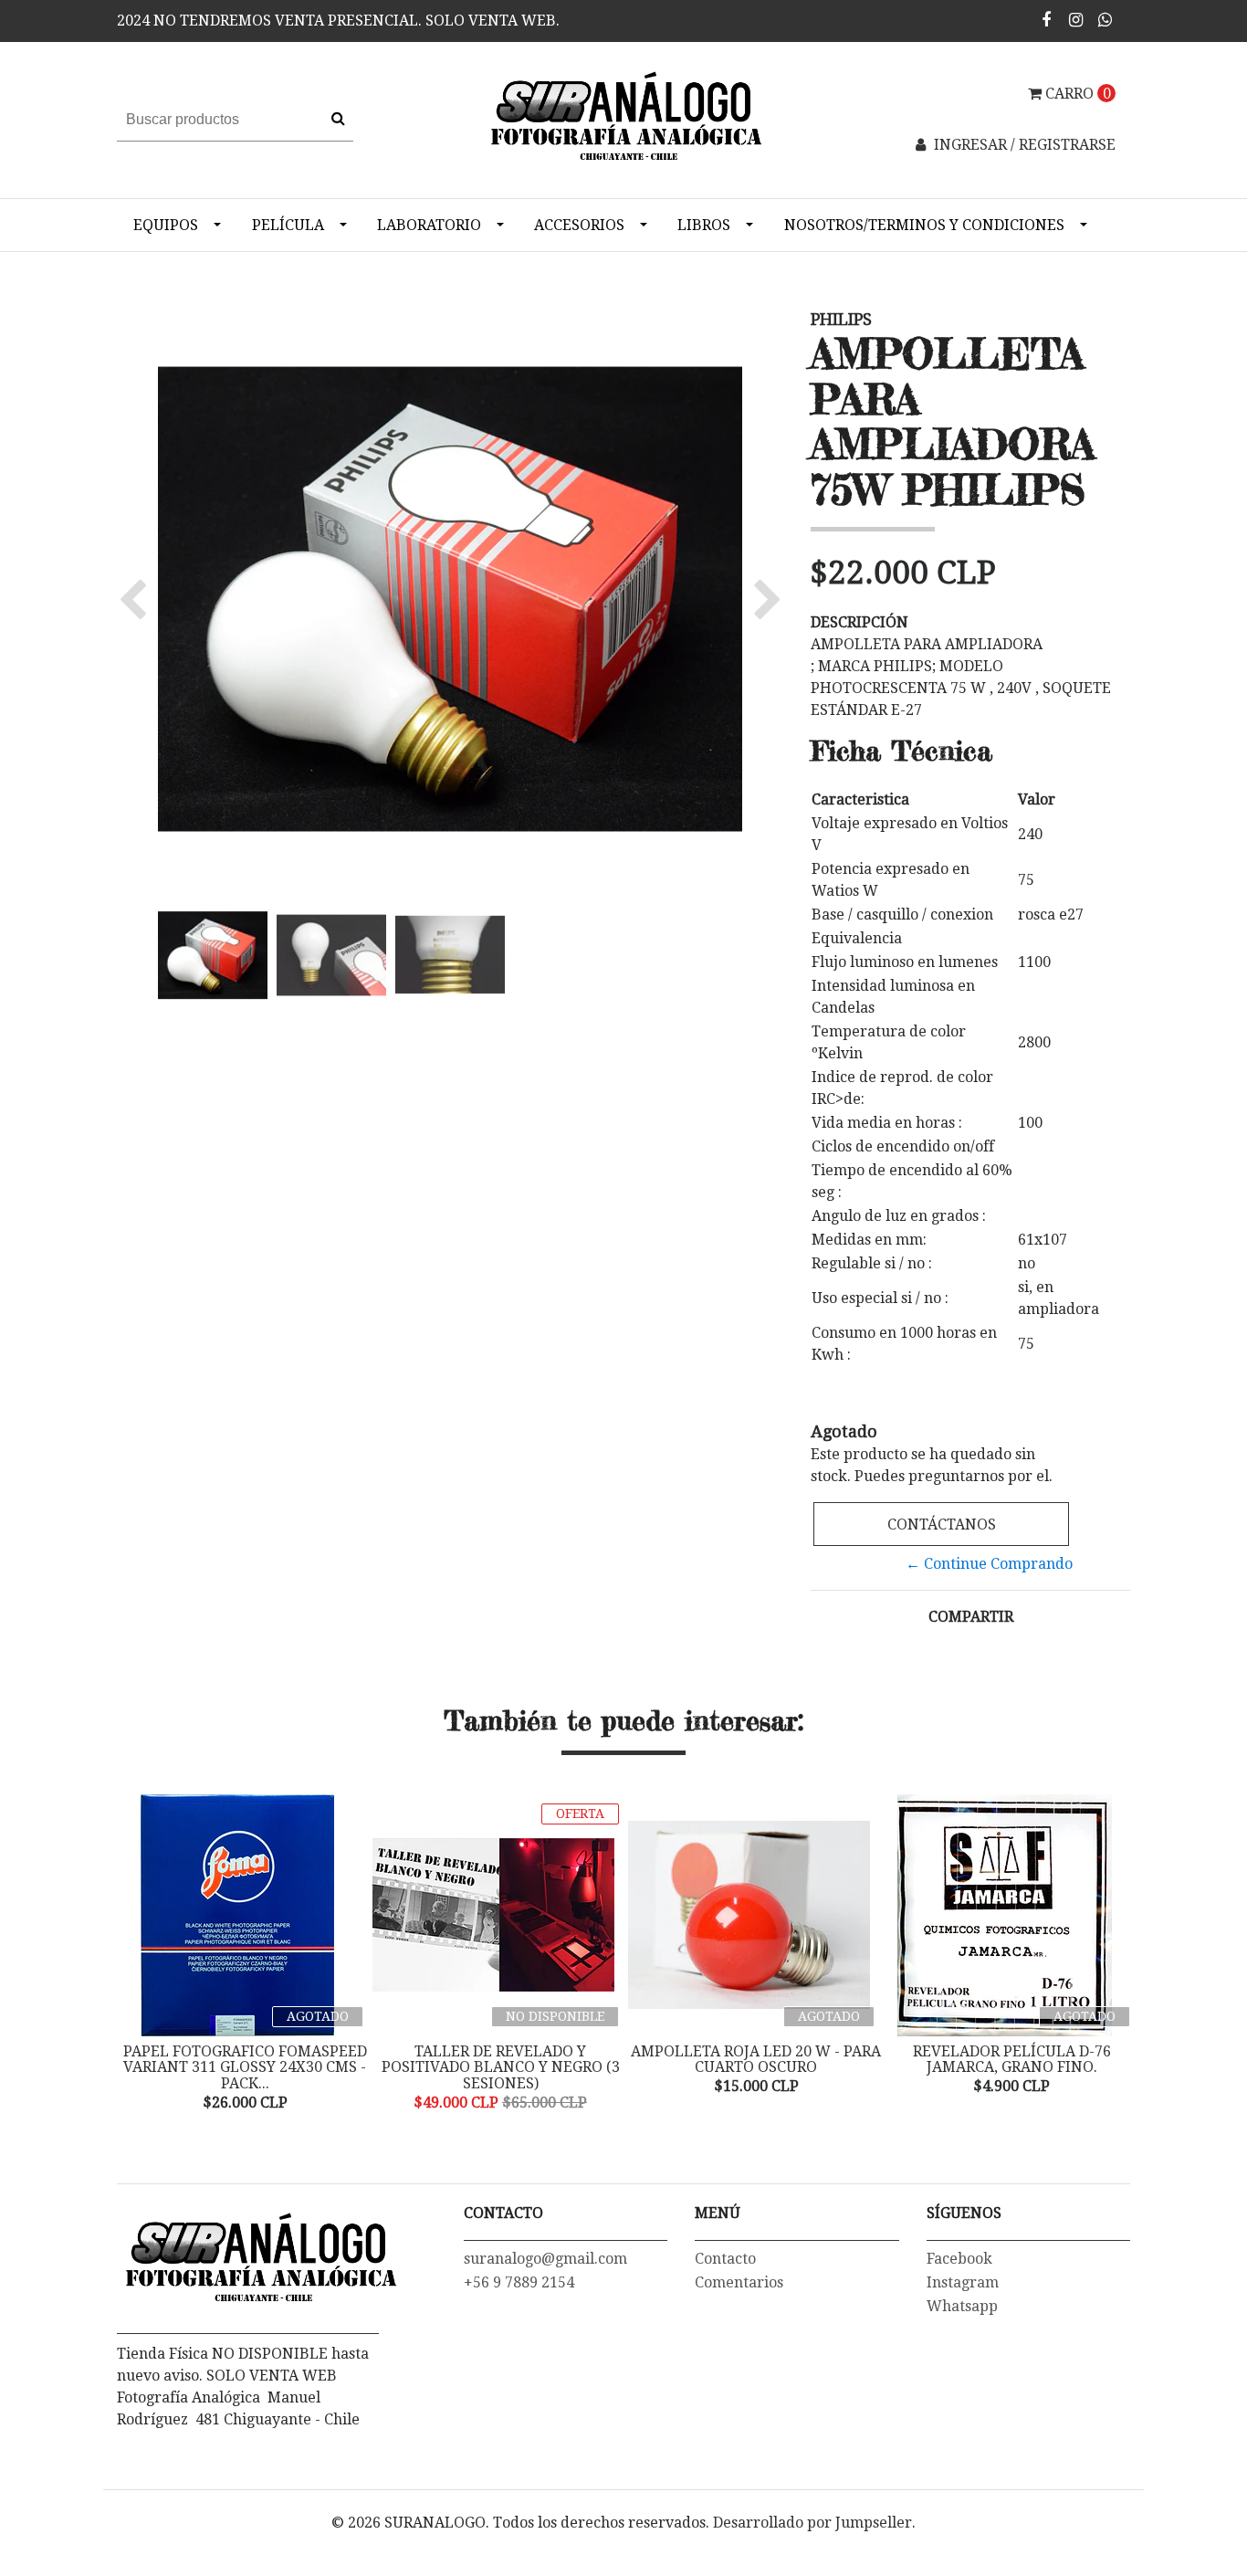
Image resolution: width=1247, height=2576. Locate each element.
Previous (135, 1954)
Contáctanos (942, 1525)
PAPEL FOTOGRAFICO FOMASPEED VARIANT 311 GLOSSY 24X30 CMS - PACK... (245, 2067)
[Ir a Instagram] (1076, 20)
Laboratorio (429, 225)
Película (288, 225)
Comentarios (739, 2282)
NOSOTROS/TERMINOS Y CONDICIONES (924, 225)
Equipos (166, 225)
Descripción (859, 622)
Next (1112, 1954)
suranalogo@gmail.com (545, 2259)
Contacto (725, 2259)
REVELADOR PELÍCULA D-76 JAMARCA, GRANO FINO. (1012, 2060)
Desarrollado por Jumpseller (812, 2523)
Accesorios (579, 225)
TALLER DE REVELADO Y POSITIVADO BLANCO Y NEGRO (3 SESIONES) (501, 2067)
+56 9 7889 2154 (519, 2282)
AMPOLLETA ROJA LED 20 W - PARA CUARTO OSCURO (756, 2060)
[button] (137, 599)
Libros (704, 225)
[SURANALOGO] (623, 119)
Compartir (971, 1617)
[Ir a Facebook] (1047, 20)
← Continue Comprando (989, 1564)
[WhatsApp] (1105, 20)
